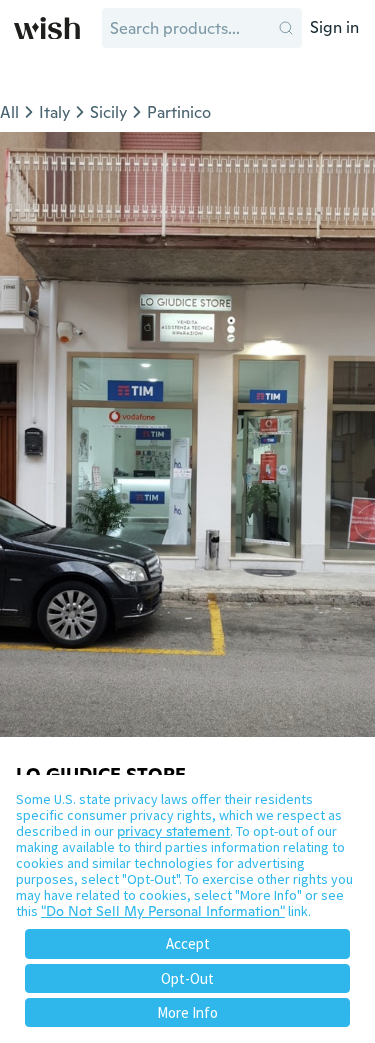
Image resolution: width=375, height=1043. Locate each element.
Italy (54, 112)
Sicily (108, 112)
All (9, 112)
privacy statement (173, 831)
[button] (286, 28)
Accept (188, 943)
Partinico (179, 112)
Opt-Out (187, 978)
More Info (187, 1012)
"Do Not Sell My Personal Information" (163, 911)
